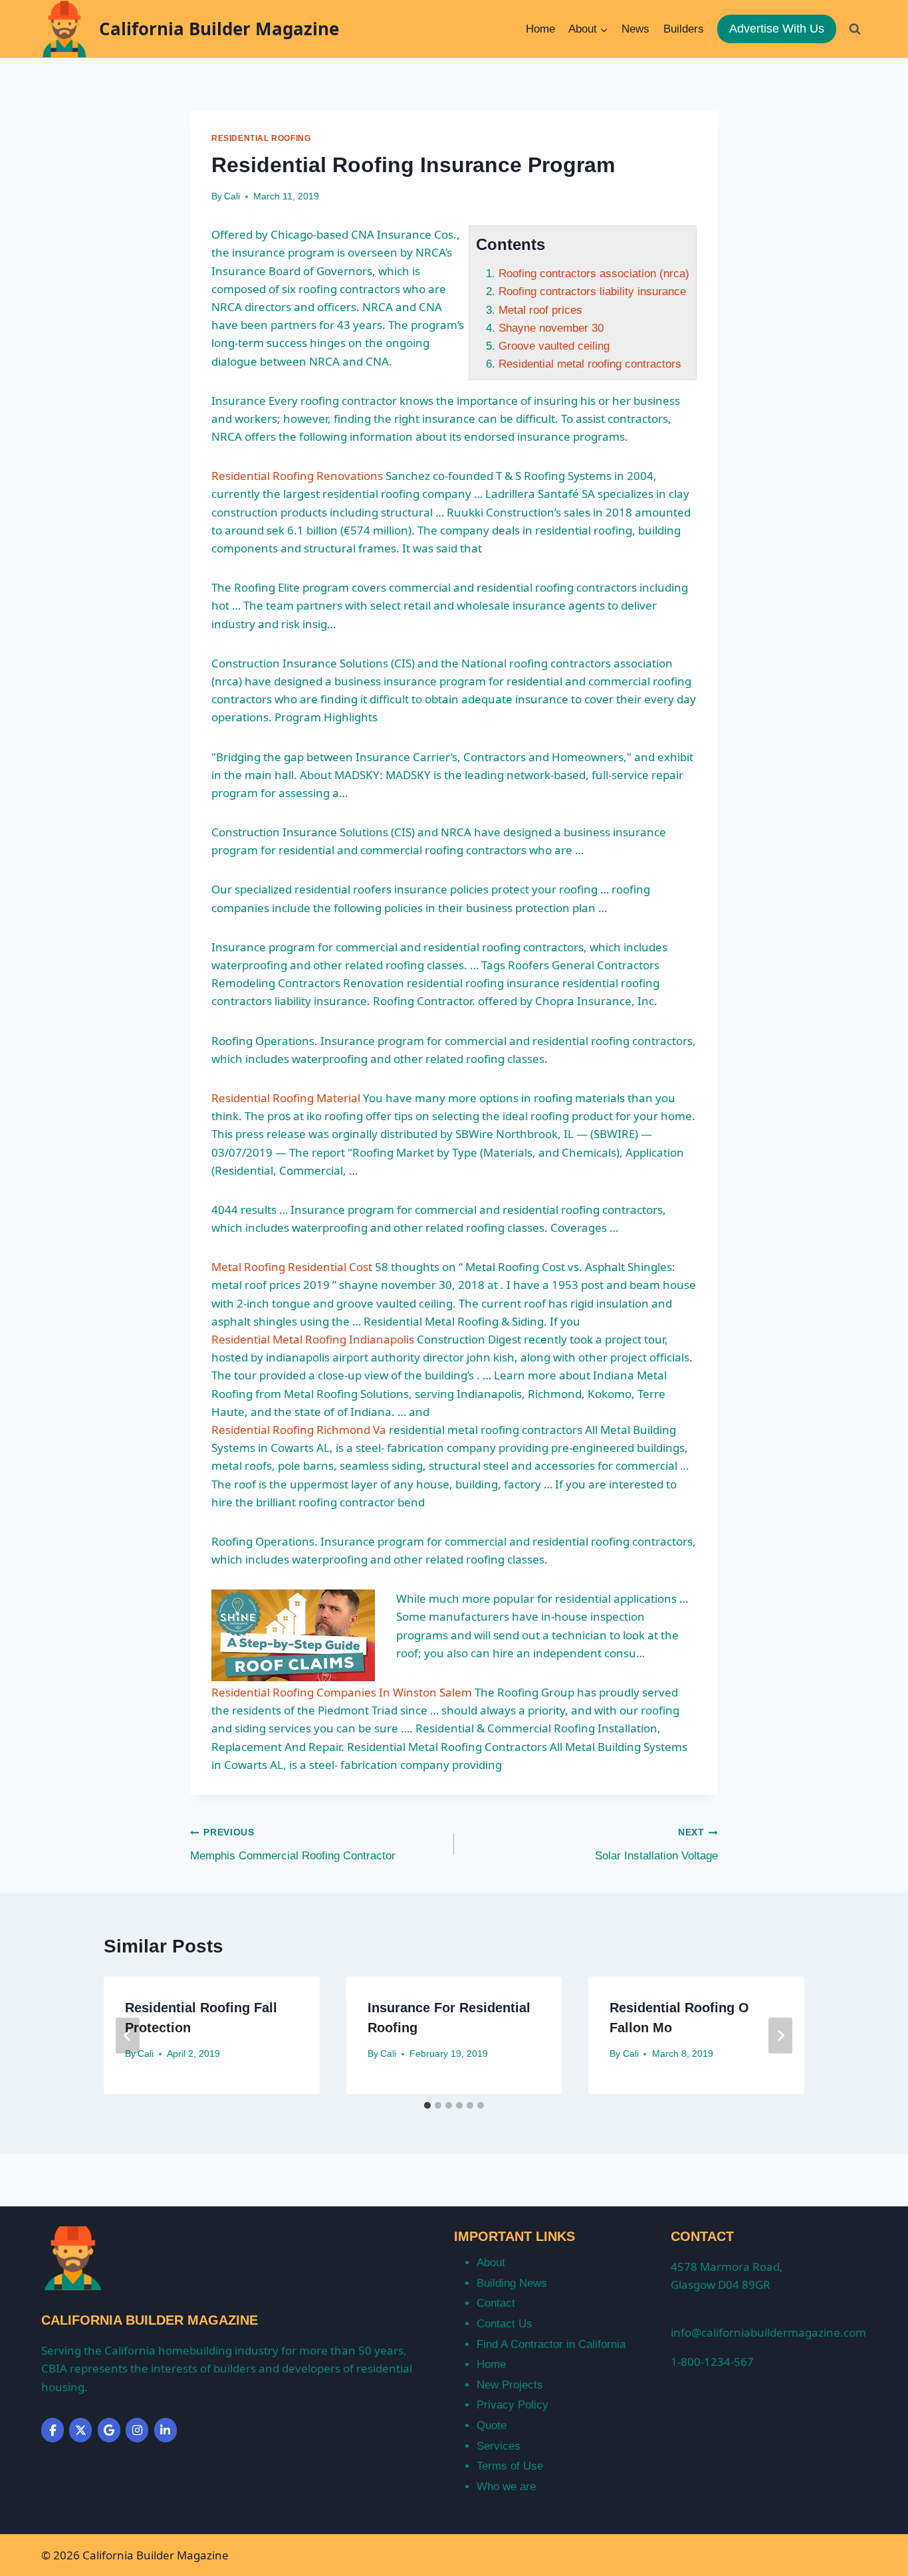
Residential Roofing (261, 138)
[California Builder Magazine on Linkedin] (166, 2430)
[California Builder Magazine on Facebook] (53, 2430)
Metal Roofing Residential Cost (292, 1267)
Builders (684, 29)
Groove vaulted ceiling (554, 346)
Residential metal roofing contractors (590, 364)
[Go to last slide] (128, 2036)
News (635, 29)
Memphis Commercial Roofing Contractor (293, 1845)
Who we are (506, 2487)
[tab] (427, 2105)
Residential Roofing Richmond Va (299, 1430)
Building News (512, 2283)
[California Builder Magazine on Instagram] (137, 2430)
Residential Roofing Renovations (297, 476)
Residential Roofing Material (286, 1098)
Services (499, 2446)
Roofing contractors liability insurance (592, 292)
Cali (232, 196)
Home (540, 29)
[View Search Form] (855, 29)
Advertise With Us (777, 29)
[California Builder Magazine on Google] (109, 2430)
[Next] (780, 2036)
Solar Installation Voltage (656, 1845)
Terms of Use (510, 2466)
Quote (492, 2425)
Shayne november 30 (551, 328)
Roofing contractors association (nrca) (594, 274)
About (491, 2263)
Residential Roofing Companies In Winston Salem (342, 1692)
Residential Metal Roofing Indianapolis (313, 1339)
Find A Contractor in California (551, 2344)
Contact (496, 2303)
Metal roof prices (540, 310)
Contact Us (505, 2324)
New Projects (510, 2385)
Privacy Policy (512, 2405)
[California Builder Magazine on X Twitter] (80, 2430)
